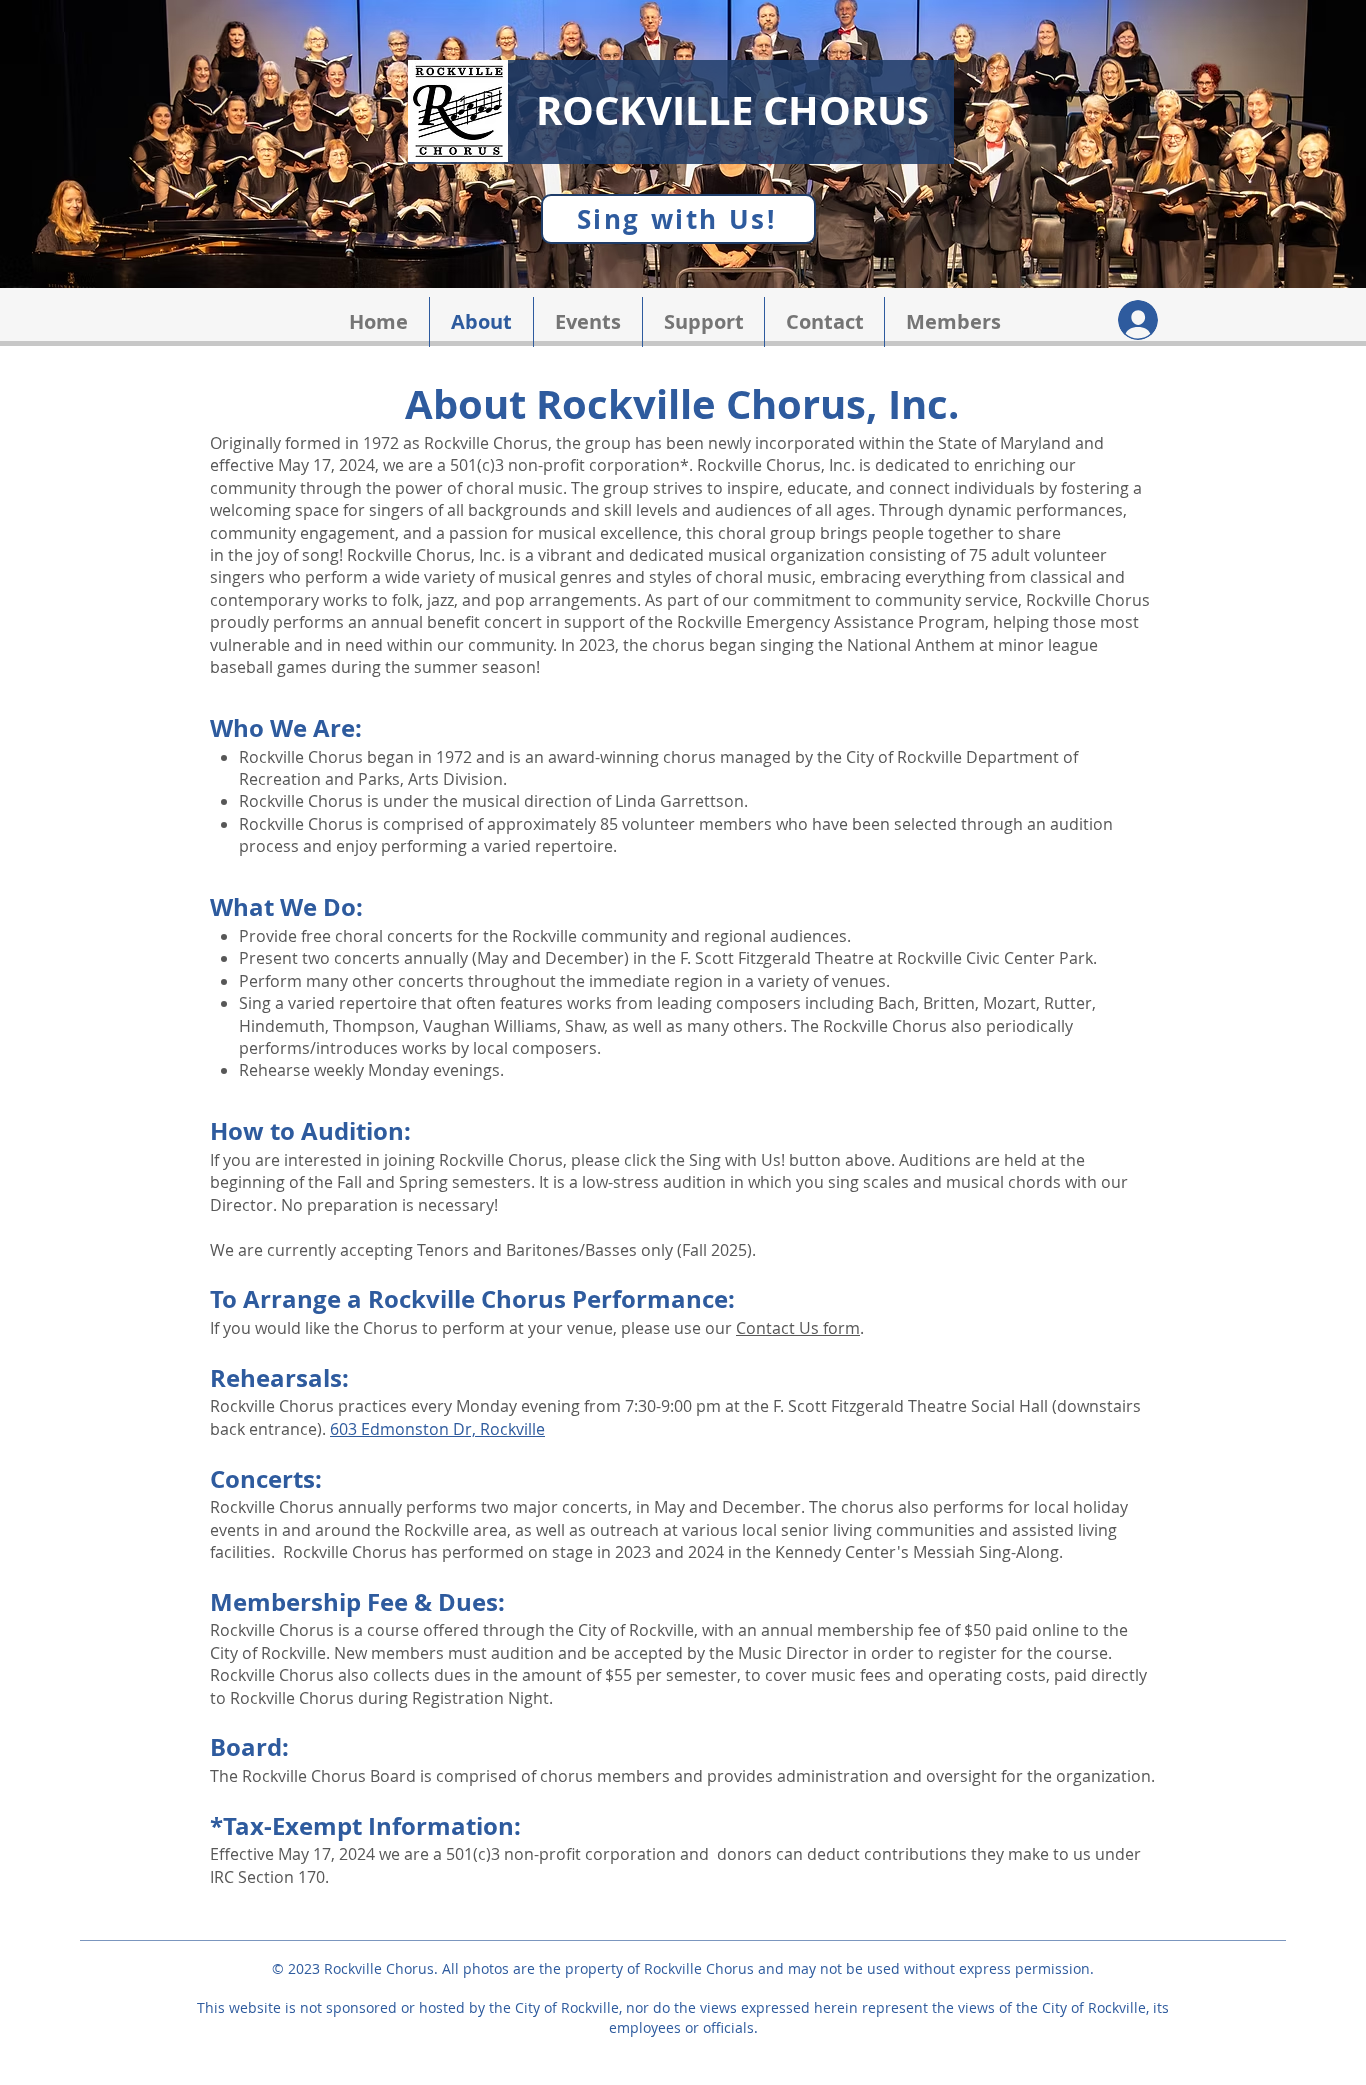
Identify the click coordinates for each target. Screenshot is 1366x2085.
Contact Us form (798, 1328)
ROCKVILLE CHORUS (732, 110)
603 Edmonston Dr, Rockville (437, 1429)
